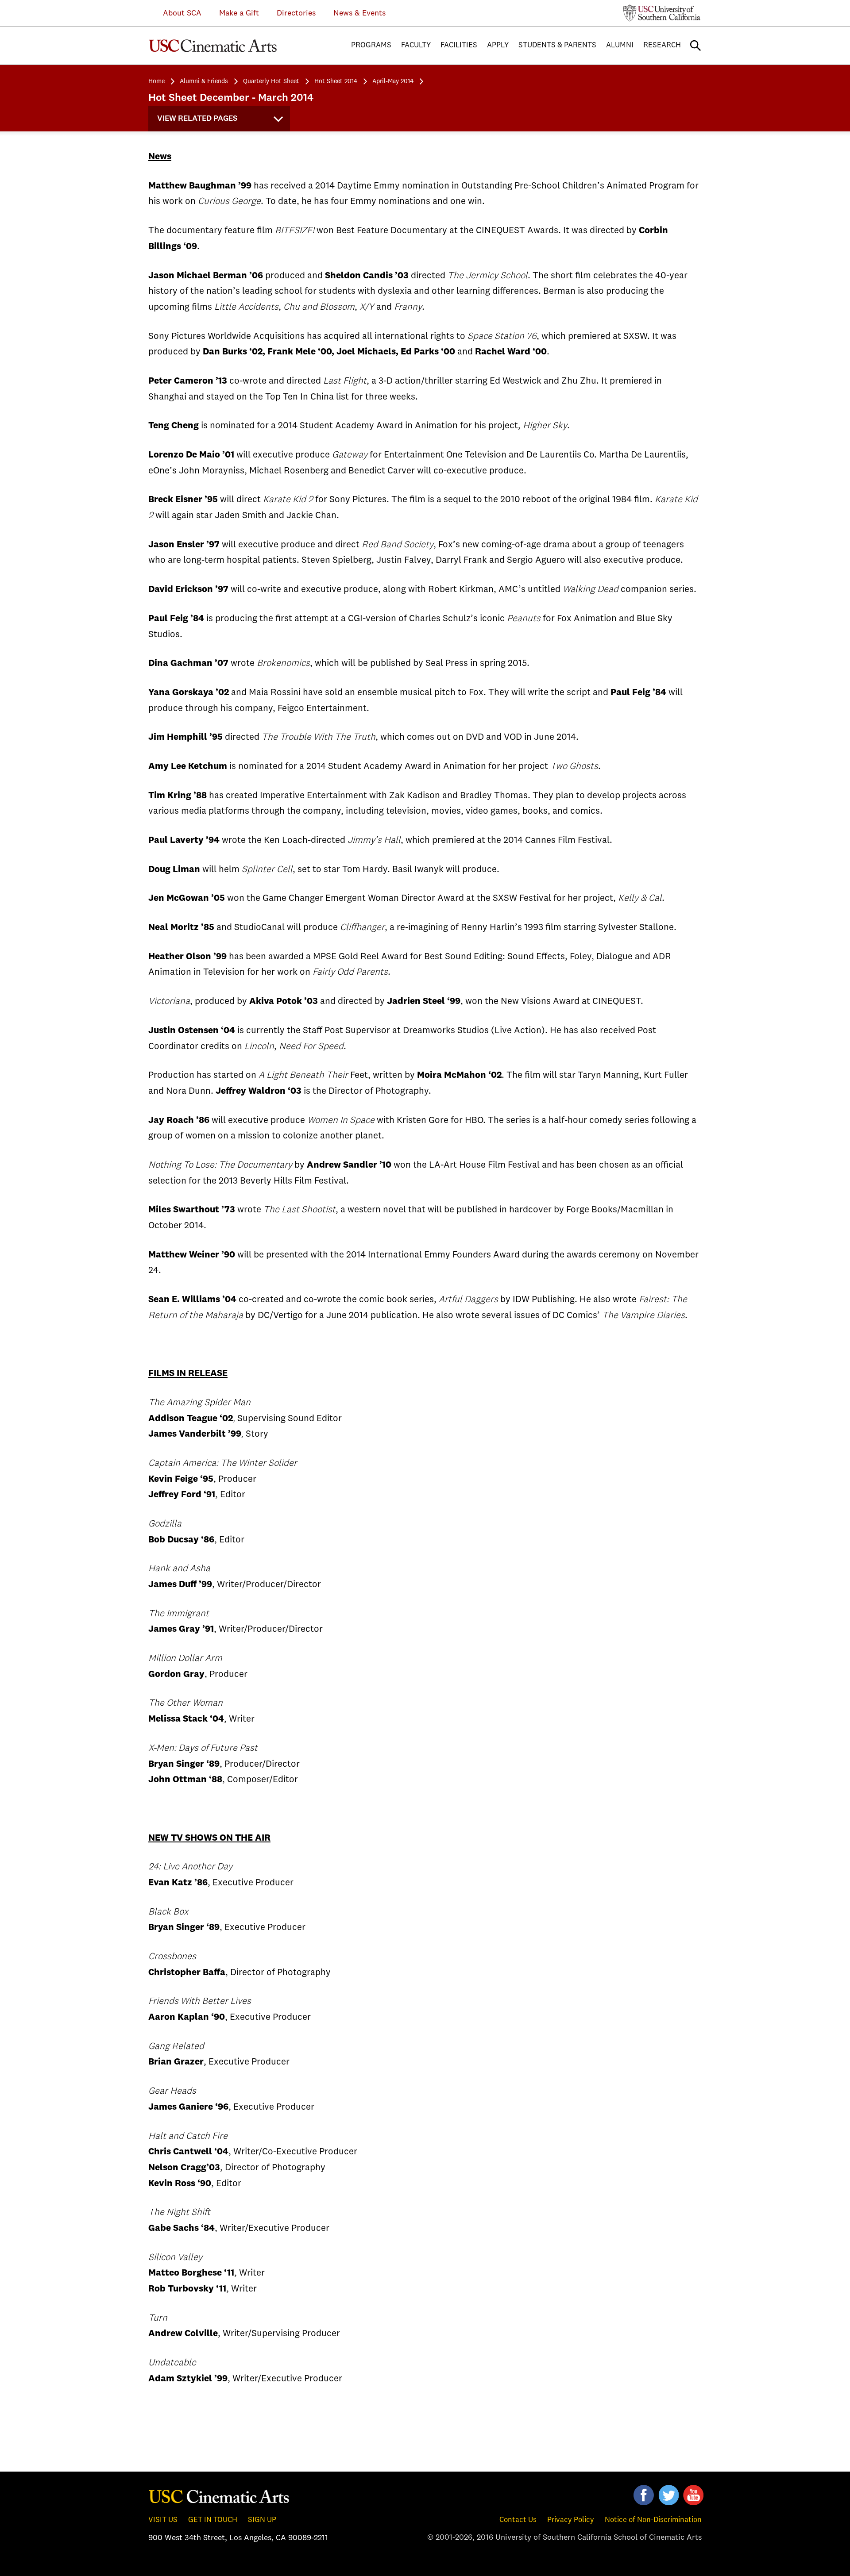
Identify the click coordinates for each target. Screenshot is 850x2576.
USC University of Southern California (662, 13)
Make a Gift (239, 13)
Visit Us (163, 2520)
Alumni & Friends (204, 81)
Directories (296, 13)
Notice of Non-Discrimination (653, 2520)
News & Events (359, 13)
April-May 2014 (393, 81)
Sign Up (262, 2520)
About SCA (176, 13)
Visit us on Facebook (644, 2495)
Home (156, 81)
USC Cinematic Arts (219, 2496)
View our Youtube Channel (693, 2495)
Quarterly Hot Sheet (271, 81)
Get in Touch (213, 2520)
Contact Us (518, 2520)
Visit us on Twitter (668, 2495)
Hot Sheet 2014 (336, 81)
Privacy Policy (571, 2520)
